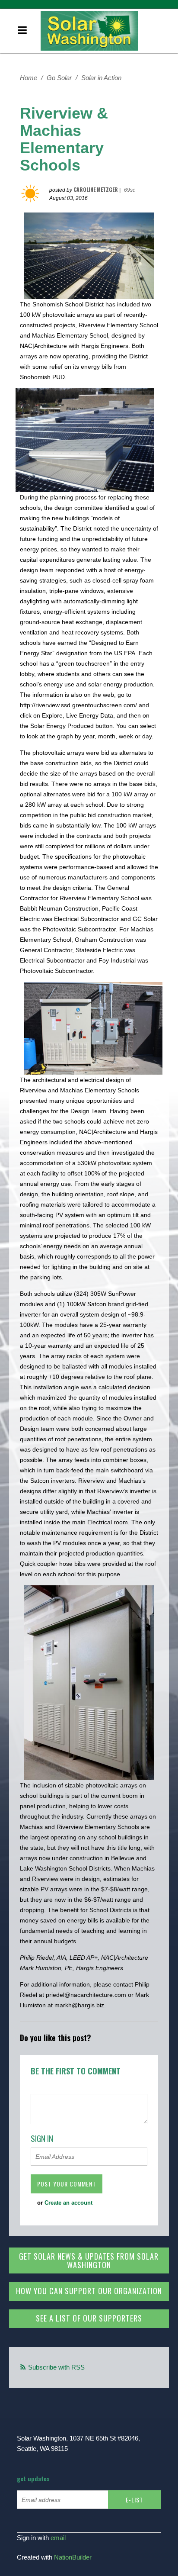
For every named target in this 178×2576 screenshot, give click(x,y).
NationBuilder (73, 2557)
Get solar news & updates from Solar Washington (89, 2260)
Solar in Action (101, 78)
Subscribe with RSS (56, 2367)
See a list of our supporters (89, 2318)
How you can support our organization (89, 2291)
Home (29, 78)
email (58, 2538)
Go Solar (59, 78)
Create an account (68, 2203)
